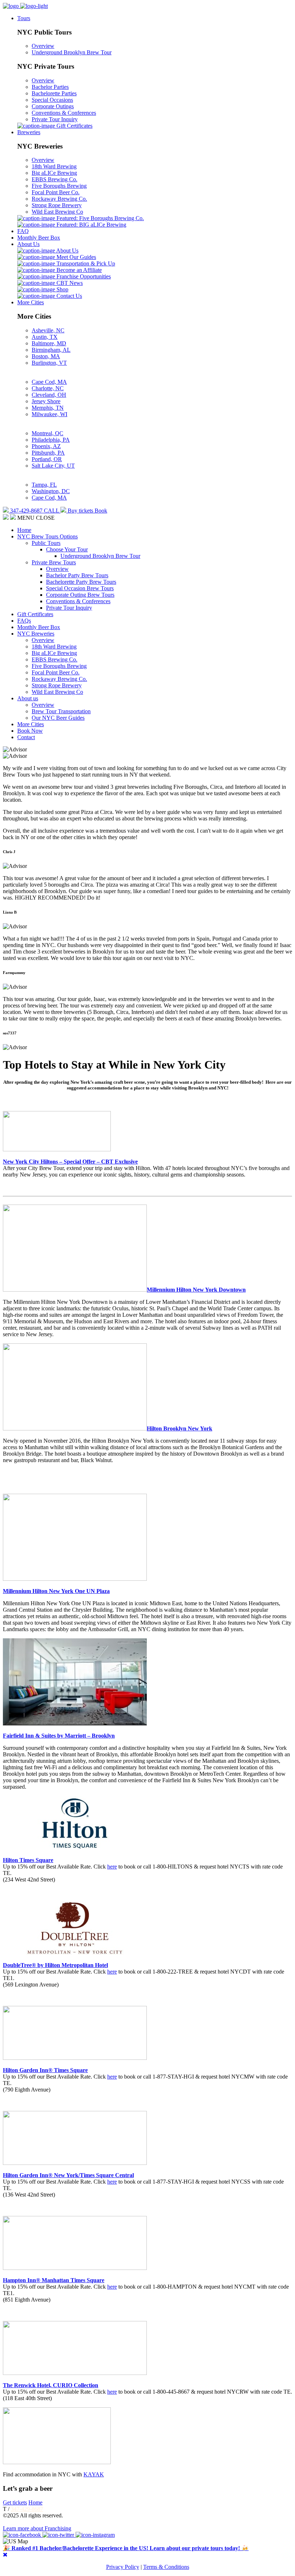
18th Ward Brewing (54, 166)
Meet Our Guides (76, 257)
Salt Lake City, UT (53, 466)
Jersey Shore (46, 401)
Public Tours (46, 543)
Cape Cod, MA (49, 382)
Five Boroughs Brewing (59, 186)
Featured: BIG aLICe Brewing (91, 225)
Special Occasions (52, 100)
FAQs (24, 621)
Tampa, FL (44, 485)
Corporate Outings (53, 106)
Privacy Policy (123, 2567)
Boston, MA (46, 356)
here (112, 1867)
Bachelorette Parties (54, 93)
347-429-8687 (27, 2509)
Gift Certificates (74, 126)
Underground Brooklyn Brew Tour (72, 52)
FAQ (23, 231)
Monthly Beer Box (39, 238)
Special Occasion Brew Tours (80, 588)
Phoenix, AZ (46, 446)
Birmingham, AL (51, 350)
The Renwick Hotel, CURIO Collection (51, 2385)
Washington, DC (51, 491)
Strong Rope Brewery (57, 205)
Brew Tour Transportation (61, 711)
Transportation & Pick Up (85, 263)
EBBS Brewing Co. (55, 179)
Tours (24, 18)
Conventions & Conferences (64, 113)
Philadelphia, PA (51, 440)
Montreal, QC (47, 433)
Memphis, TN (48, 408)
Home (24, 530)
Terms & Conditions (166, 2567)
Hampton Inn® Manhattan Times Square (54, 2280)
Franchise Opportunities (83, 276)
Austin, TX (45, 337)
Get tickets (15, 2502)
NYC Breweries (36, 634)
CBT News (69, 283)
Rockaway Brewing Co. (59, 199)
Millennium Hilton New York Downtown (196, 1290)
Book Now (30, 731)
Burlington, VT (49, 363)
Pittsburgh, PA (48, 453)
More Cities (31, 302)
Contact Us (69, 296)
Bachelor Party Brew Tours (77, 575)
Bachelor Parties (50, 87)
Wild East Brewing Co (57, 212)
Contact (26, 737)
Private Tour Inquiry (55, 119)
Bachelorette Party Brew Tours (81, 582)
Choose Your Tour (67, 549)
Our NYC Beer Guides (58, 718)
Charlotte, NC (48, 388)
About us (28, 698)
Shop (62, 289)
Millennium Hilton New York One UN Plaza (56, 1591)
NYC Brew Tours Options (47, 536)
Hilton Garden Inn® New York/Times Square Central (68, 2175)
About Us (28, 244)
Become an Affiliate (78, 270)
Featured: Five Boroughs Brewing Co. (99, 218)
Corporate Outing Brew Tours (80, 595)
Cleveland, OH (49, 395)
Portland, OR (47, 459)
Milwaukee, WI (49, 414)
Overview (43, 46)
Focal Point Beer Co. (56, 192)
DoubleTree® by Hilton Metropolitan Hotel (55, 1965)
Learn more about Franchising (37, 2528)
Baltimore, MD (49, 343)
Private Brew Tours (54, 562)
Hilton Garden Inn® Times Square (45, 2070)
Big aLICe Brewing (54, 173)
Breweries (29, 132)
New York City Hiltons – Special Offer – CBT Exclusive (70, 1162)
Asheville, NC (48, 330)
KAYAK (94, 2474)
